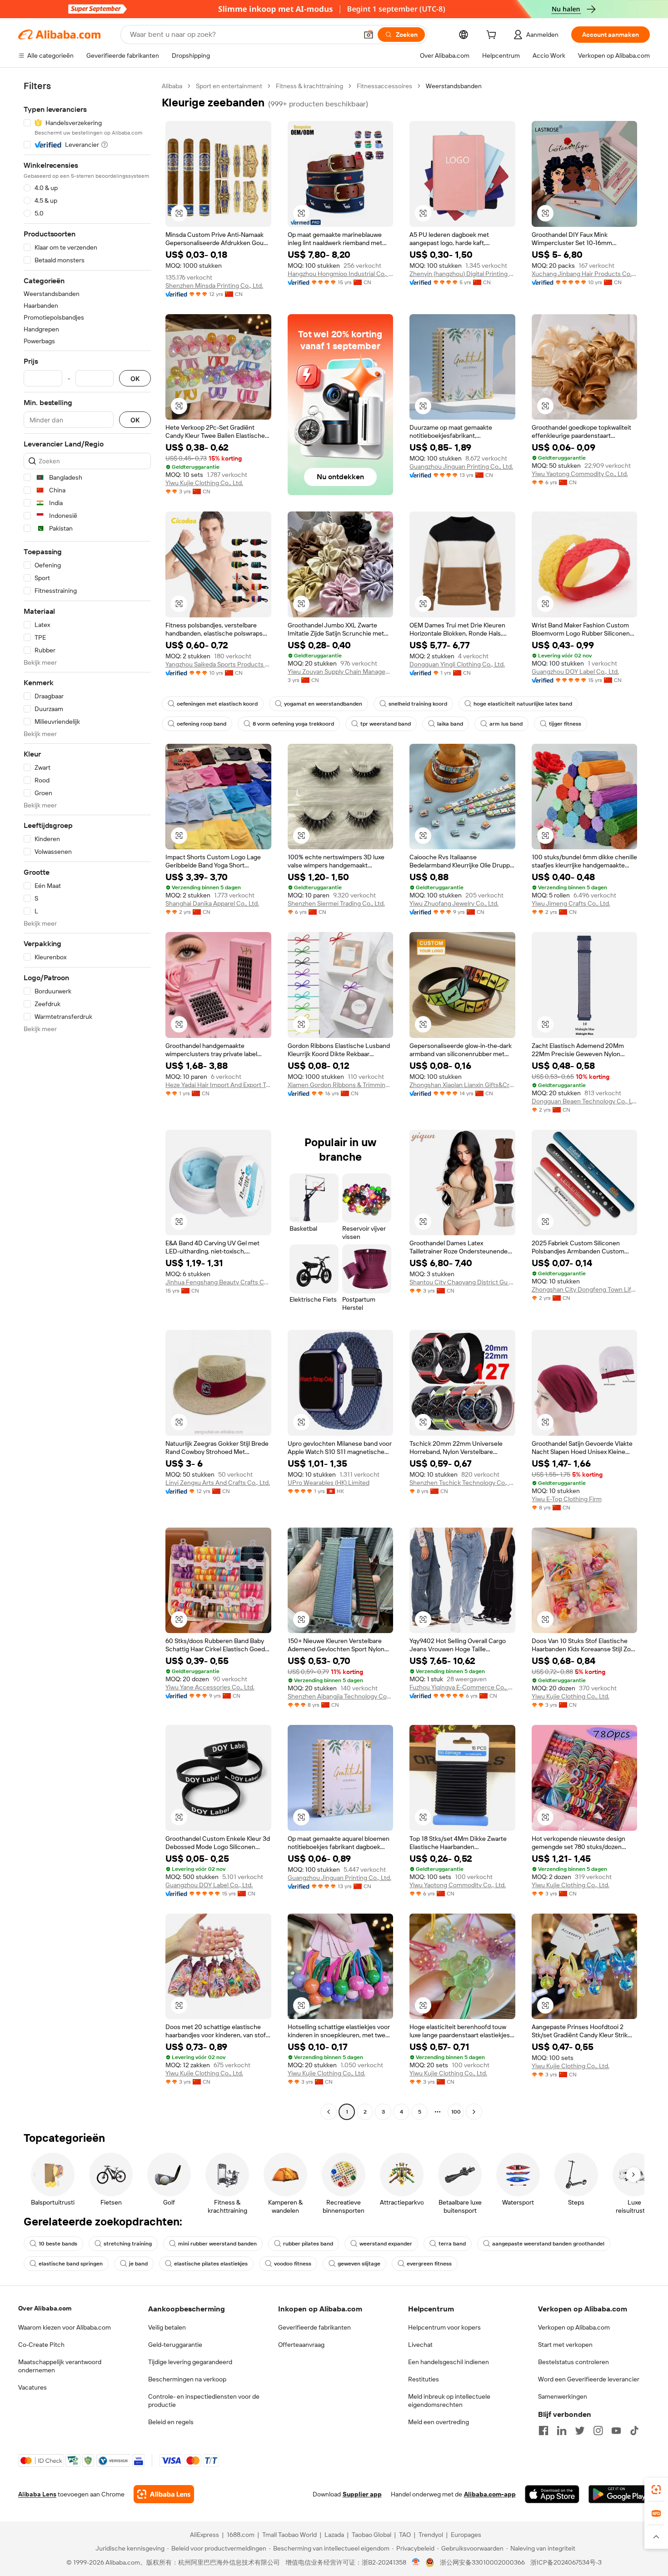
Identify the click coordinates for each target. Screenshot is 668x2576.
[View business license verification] (416, 2562)
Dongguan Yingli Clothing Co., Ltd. (457, 664)
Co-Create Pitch (41, 2345)
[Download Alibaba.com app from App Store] (552, 2494)
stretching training (128, 2244)
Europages (466, 2535)
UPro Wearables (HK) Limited (329, 1483)
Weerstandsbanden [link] (454, 86)
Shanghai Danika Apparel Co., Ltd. (212, 903)
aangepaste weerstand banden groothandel (548, 2244)
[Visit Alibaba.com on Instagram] (598, 2431)
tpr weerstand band (386, 724)
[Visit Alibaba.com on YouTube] (616, 2431)
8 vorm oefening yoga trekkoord (293, 724)
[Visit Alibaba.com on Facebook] (543, 2431)
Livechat (420, 2345)
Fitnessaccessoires (384, 86)
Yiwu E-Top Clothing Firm (567, 1499)
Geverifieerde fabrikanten (314, 2327)
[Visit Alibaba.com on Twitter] (580, 2431)
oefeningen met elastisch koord (217, 704)
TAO (405, 2535)
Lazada (334, 2535)
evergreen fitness (429, 2264)
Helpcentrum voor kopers (444, 2327)
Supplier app (362, 2494)
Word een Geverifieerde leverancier (589, 2379)
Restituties (424, 2379)
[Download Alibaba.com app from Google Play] (619, 2494)
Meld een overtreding (439, 2422)
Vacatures (32, 2387)
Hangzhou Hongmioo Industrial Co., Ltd (341, 274)
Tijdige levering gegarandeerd (190, 2362)
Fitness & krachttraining (309, 86)
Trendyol (431, 2535)
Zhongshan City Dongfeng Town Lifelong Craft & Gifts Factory (585, 1289)
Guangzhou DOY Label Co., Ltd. (575, 672)
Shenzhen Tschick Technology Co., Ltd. (462, 1483)
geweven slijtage (359, 2264)
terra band (452, 2244)
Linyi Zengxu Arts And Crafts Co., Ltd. (218, 1483)
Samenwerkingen (563, 2396)
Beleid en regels (171, 2422)
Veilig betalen (167, 2327)
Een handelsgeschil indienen (449, 2362)
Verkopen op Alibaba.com (574, 2327)
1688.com (241, 2535)
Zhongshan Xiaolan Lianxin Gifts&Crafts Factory (462, 1085)
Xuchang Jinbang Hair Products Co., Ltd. (585, 274)
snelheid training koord (418, 704)
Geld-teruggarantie (175, 2345)
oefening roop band (202, 724)
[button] (369, 35)
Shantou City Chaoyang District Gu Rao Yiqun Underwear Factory (462, 1282)
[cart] (493, 36)
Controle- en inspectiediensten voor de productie (204, 2401)
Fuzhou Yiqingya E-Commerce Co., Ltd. (462, 1687)
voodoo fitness (293, 2264)
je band (138, 2264)
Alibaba (172, 86)
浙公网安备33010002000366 (482, 2562)
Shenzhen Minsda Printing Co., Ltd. (214, 286)
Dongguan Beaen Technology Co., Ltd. (585, 1101)
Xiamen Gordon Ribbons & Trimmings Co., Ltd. (341, 1085)
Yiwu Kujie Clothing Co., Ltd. (204, 483)
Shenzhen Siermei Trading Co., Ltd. (336, 903)
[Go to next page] (474, 2112)
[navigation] (87, 1100)
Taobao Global (371, 2535)
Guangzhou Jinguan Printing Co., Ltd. (461, 466)
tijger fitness (565, 724)
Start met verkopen (565, 2345)
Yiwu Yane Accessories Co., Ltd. (210, 1687)
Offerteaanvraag (301, 2345)
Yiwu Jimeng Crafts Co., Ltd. (571, 903)
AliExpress (204, 2535)
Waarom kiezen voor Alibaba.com (65, 2327)
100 (456, 2112)
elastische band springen (71, 2264)
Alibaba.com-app (490, 2494)
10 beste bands (58, 2244)
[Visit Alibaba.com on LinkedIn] (562, 2431)
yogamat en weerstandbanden (323, 704)
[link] (656, 2490)
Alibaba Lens (37, 2494)
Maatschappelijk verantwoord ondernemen (60, 2366)
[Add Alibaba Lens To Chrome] (164, 2494)
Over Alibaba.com (45, 2308)
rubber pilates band (308, 2244)
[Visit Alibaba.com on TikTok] (634, 2431)
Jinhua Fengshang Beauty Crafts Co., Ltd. (218, 1282)
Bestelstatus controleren (573, 2362)
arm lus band (506, 724)
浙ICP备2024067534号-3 (566, 2562)
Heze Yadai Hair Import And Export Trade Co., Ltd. (218, 1085)
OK (135, 378)
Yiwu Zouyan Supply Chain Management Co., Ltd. (341, 672)
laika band (450, 724)
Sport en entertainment (229, 86)
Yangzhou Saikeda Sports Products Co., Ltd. (218, 664)
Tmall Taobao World (289, 2535)
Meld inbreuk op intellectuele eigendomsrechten (449, 2401)
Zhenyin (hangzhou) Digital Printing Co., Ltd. (462, 274)
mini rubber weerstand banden (217, 2244)
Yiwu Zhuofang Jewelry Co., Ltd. (454, 903)
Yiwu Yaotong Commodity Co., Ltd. (580, 474)
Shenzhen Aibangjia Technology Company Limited (341, 1696)
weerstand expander (386, 2244)
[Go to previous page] (329, 2112)
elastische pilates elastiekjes (211, 2264)
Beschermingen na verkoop (187, 2379)
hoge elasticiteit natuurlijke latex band (523, 704)
